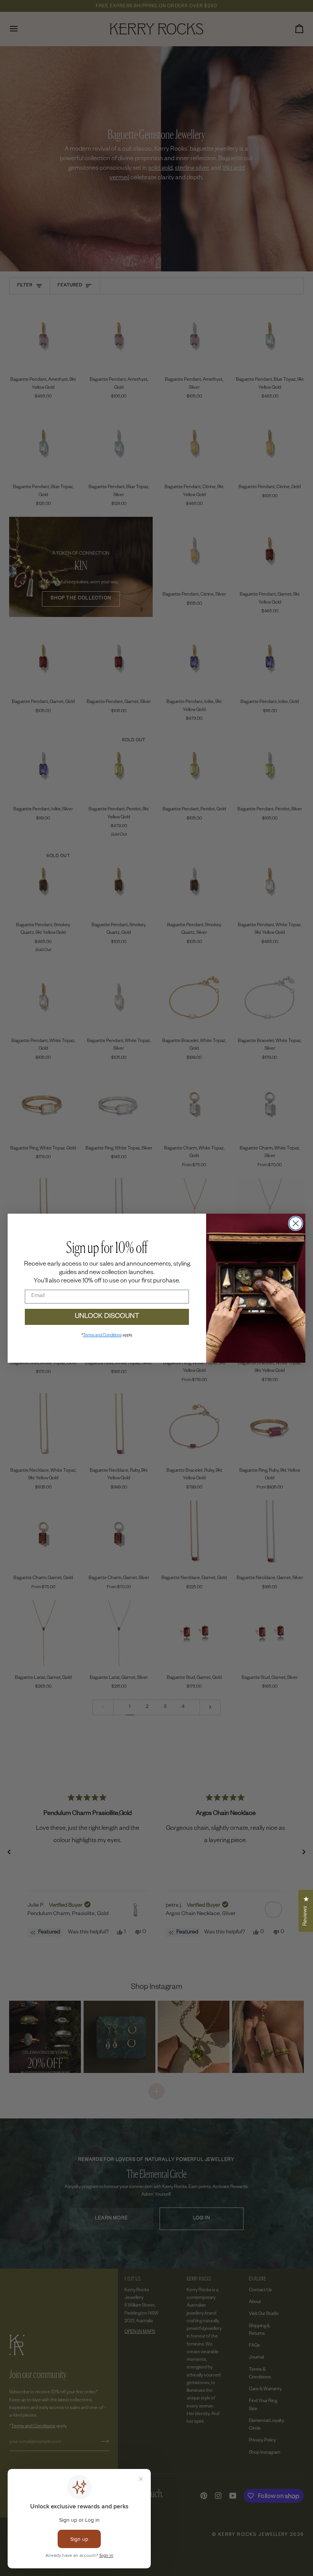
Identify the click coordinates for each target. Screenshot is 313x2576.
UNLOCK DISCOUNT (107, 1317)
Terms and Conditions (102, 1336)
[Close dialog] (296, 1223)
